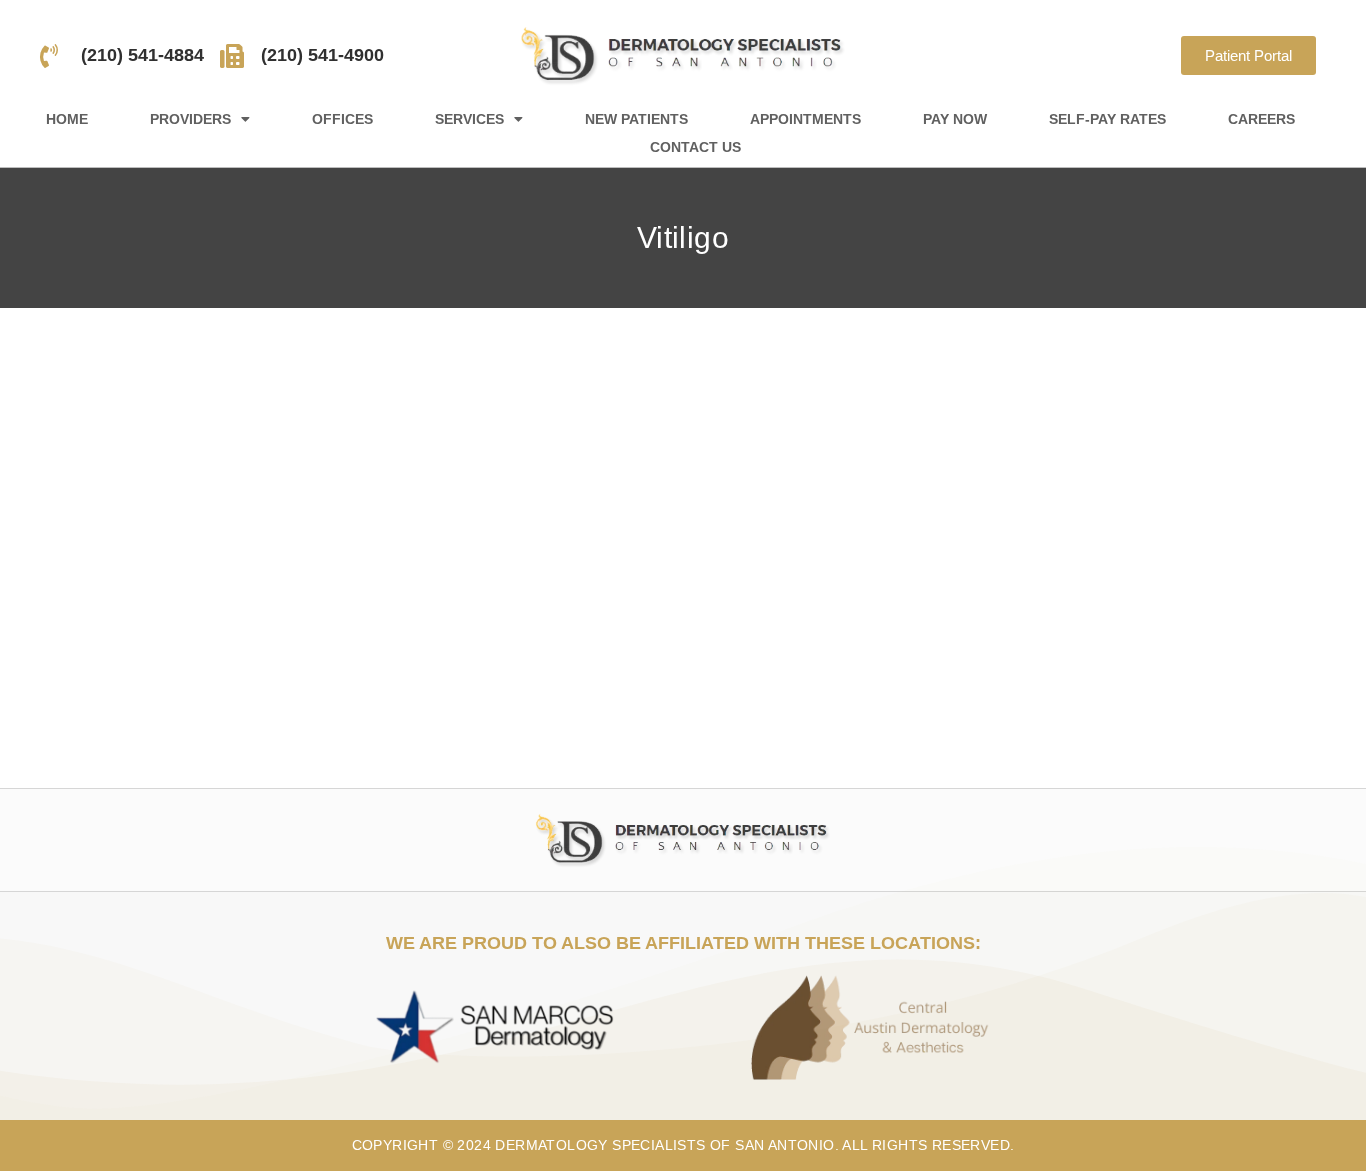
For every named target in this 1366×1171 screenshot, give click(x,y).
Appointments (805, 119)
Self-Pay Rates (1107, 119)
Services (469, 119)
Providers (190, 119)
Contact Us (695, 147)
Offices (342, 119)
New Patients (636, 119)
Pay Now (955, 119)
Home (67, 119)
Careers (1261, 119)
